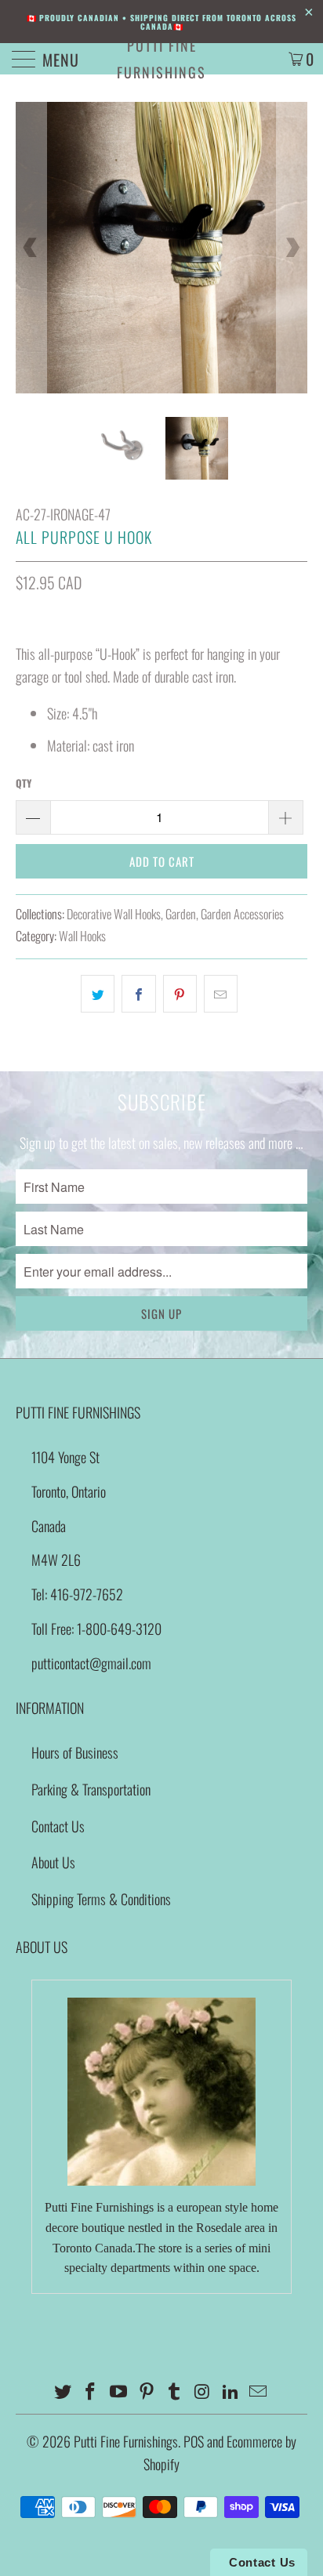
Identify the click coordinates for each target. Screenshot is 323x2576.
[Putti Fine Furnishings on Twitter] (63, 2391)
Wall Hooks (82, 936)
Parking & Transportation (91, 1789)
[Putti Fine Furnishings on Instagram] (203, 2391)
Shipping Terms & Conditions (101, 1899)
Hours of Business (75, 1752)
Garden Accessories (242, 914)
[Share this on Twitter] (98, 994)
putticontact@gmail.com (91, 1663)
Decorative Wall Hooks (114, 914)
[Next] (292, 248)
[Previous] (31, 248)
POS (194, 2441)
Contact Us (58, 1826)
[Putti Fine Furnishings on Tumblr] (175, 2391)
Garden (181, 914)
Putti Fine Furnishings (161, 59)
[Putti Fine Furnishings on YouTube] (119, 2391)
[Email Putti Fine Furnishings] (259, 2391)
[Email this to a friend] (221, 994)
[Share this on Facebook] (138, 994)
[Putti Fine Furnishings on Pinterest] (147, 2391)
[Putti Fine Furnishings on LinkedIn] (230, 2391)
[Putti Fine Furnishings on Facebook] (91, 2391)
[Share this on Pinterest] (180, 994)
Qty (24, 783)
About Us (53, 1862)
